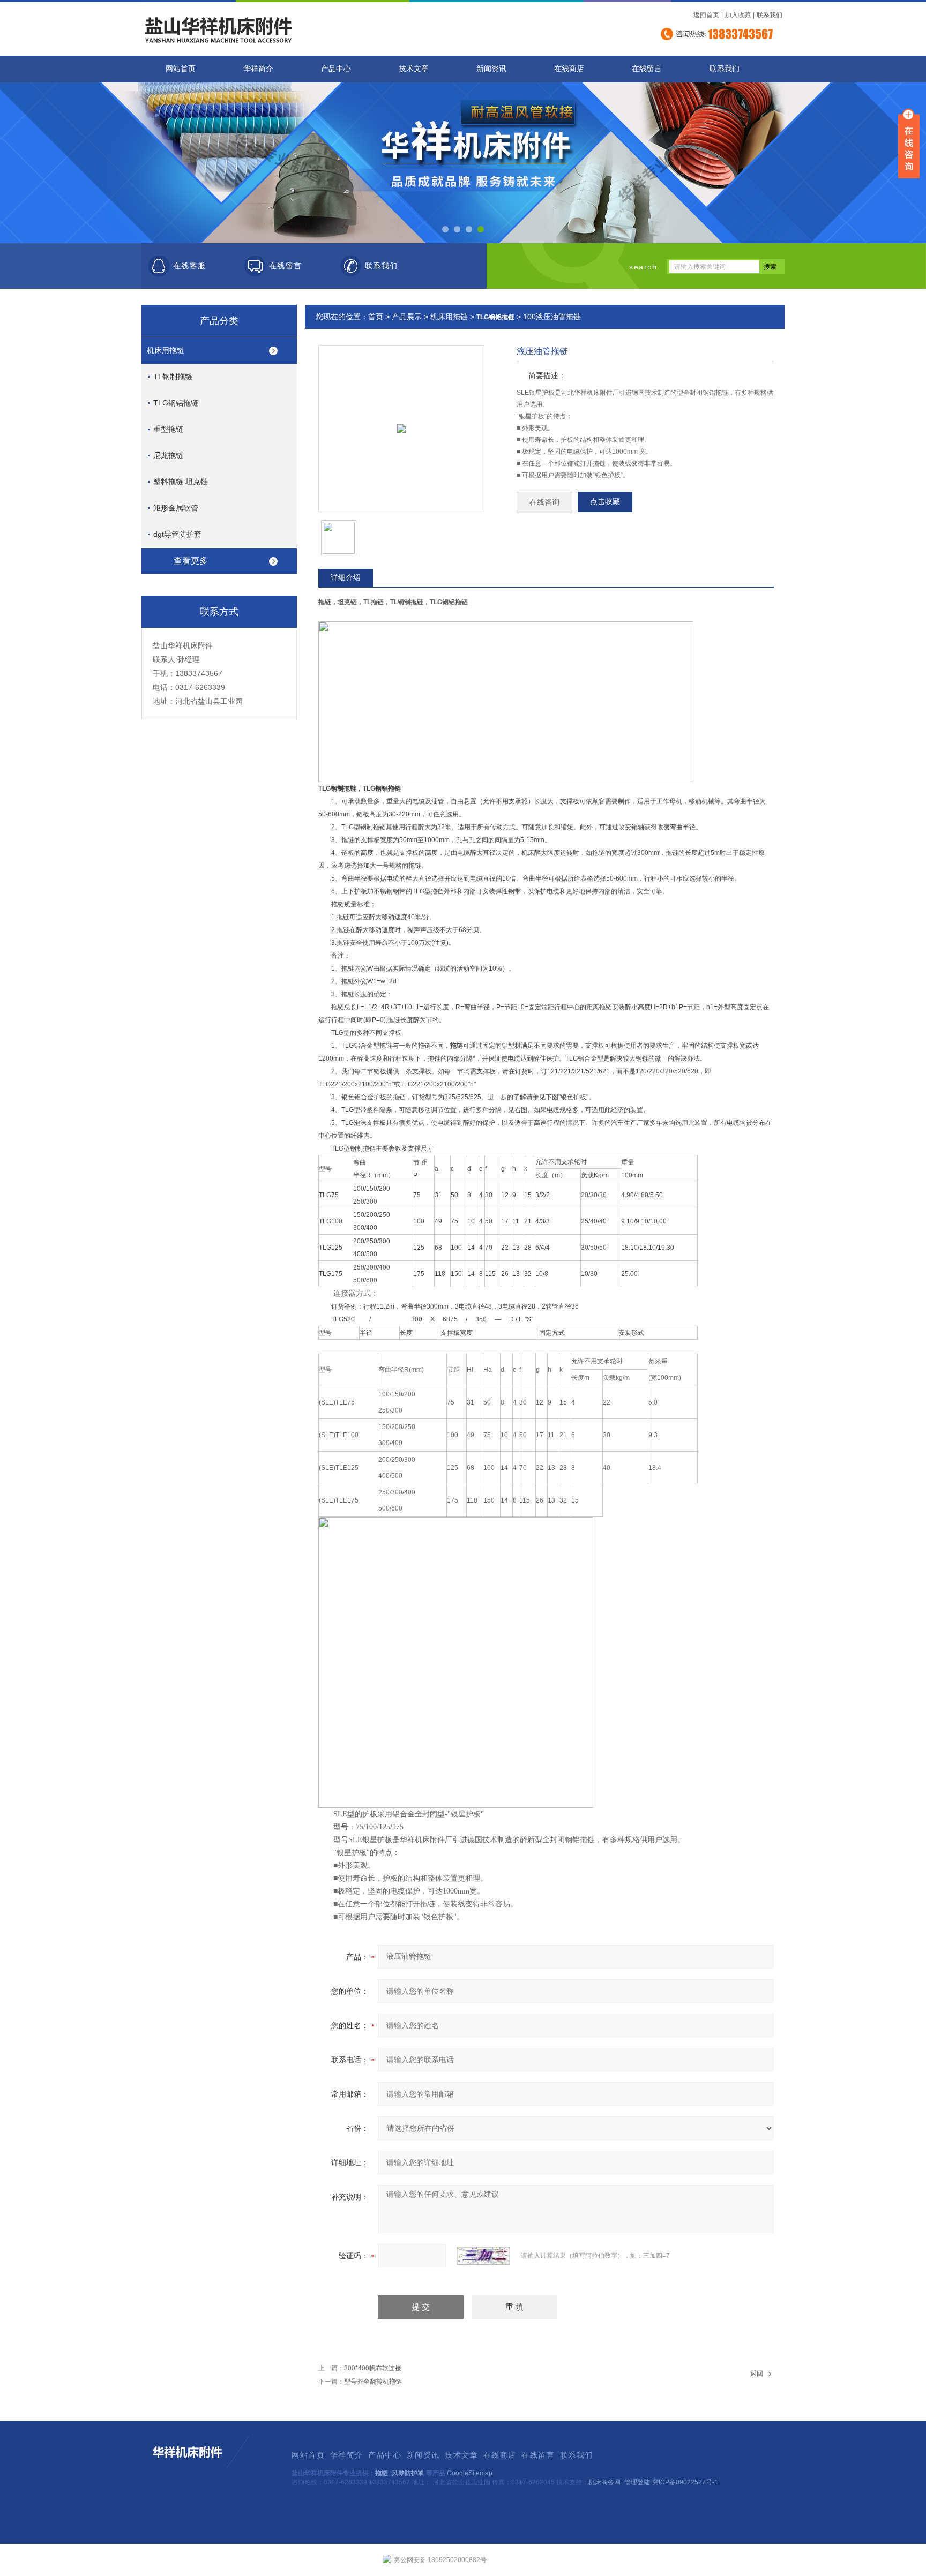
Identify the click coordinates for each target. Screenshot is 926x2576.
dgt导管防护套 (177, 534)
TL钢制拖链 (173, 377)
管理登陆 (637, 2482)
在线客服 (190, 266)
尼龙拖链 (168, 455)
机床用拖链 (166, 350)
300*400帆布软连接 (373, 2368)
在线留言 (647, 69)
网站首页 (181, 69)
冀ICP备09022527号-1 (685, 2482)
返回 (757, 2374)
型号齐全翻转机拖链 (373, 2382)
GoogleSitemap (470, 2473)
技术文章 (414, 69)
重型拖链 (168, 429)
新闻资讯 (491, 69)
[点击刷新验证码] (483, 2256)
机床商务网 (604, 2482)
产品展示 (407, 317)
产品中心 (336, 69)
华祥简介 (258, 69)
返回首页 (706, 15)
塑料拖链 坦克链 (181, 482)
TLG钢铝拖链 (176, 403)
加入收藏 (738, 15)
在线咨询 (544, 502)
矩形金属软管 (176, 508)
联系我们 (770, 15)
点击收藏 (605, 502)
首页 (376, 317)
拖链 (382, 2473)
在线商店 (569, 69)
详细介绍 (346, 577)
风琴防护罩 (408, 2473)
